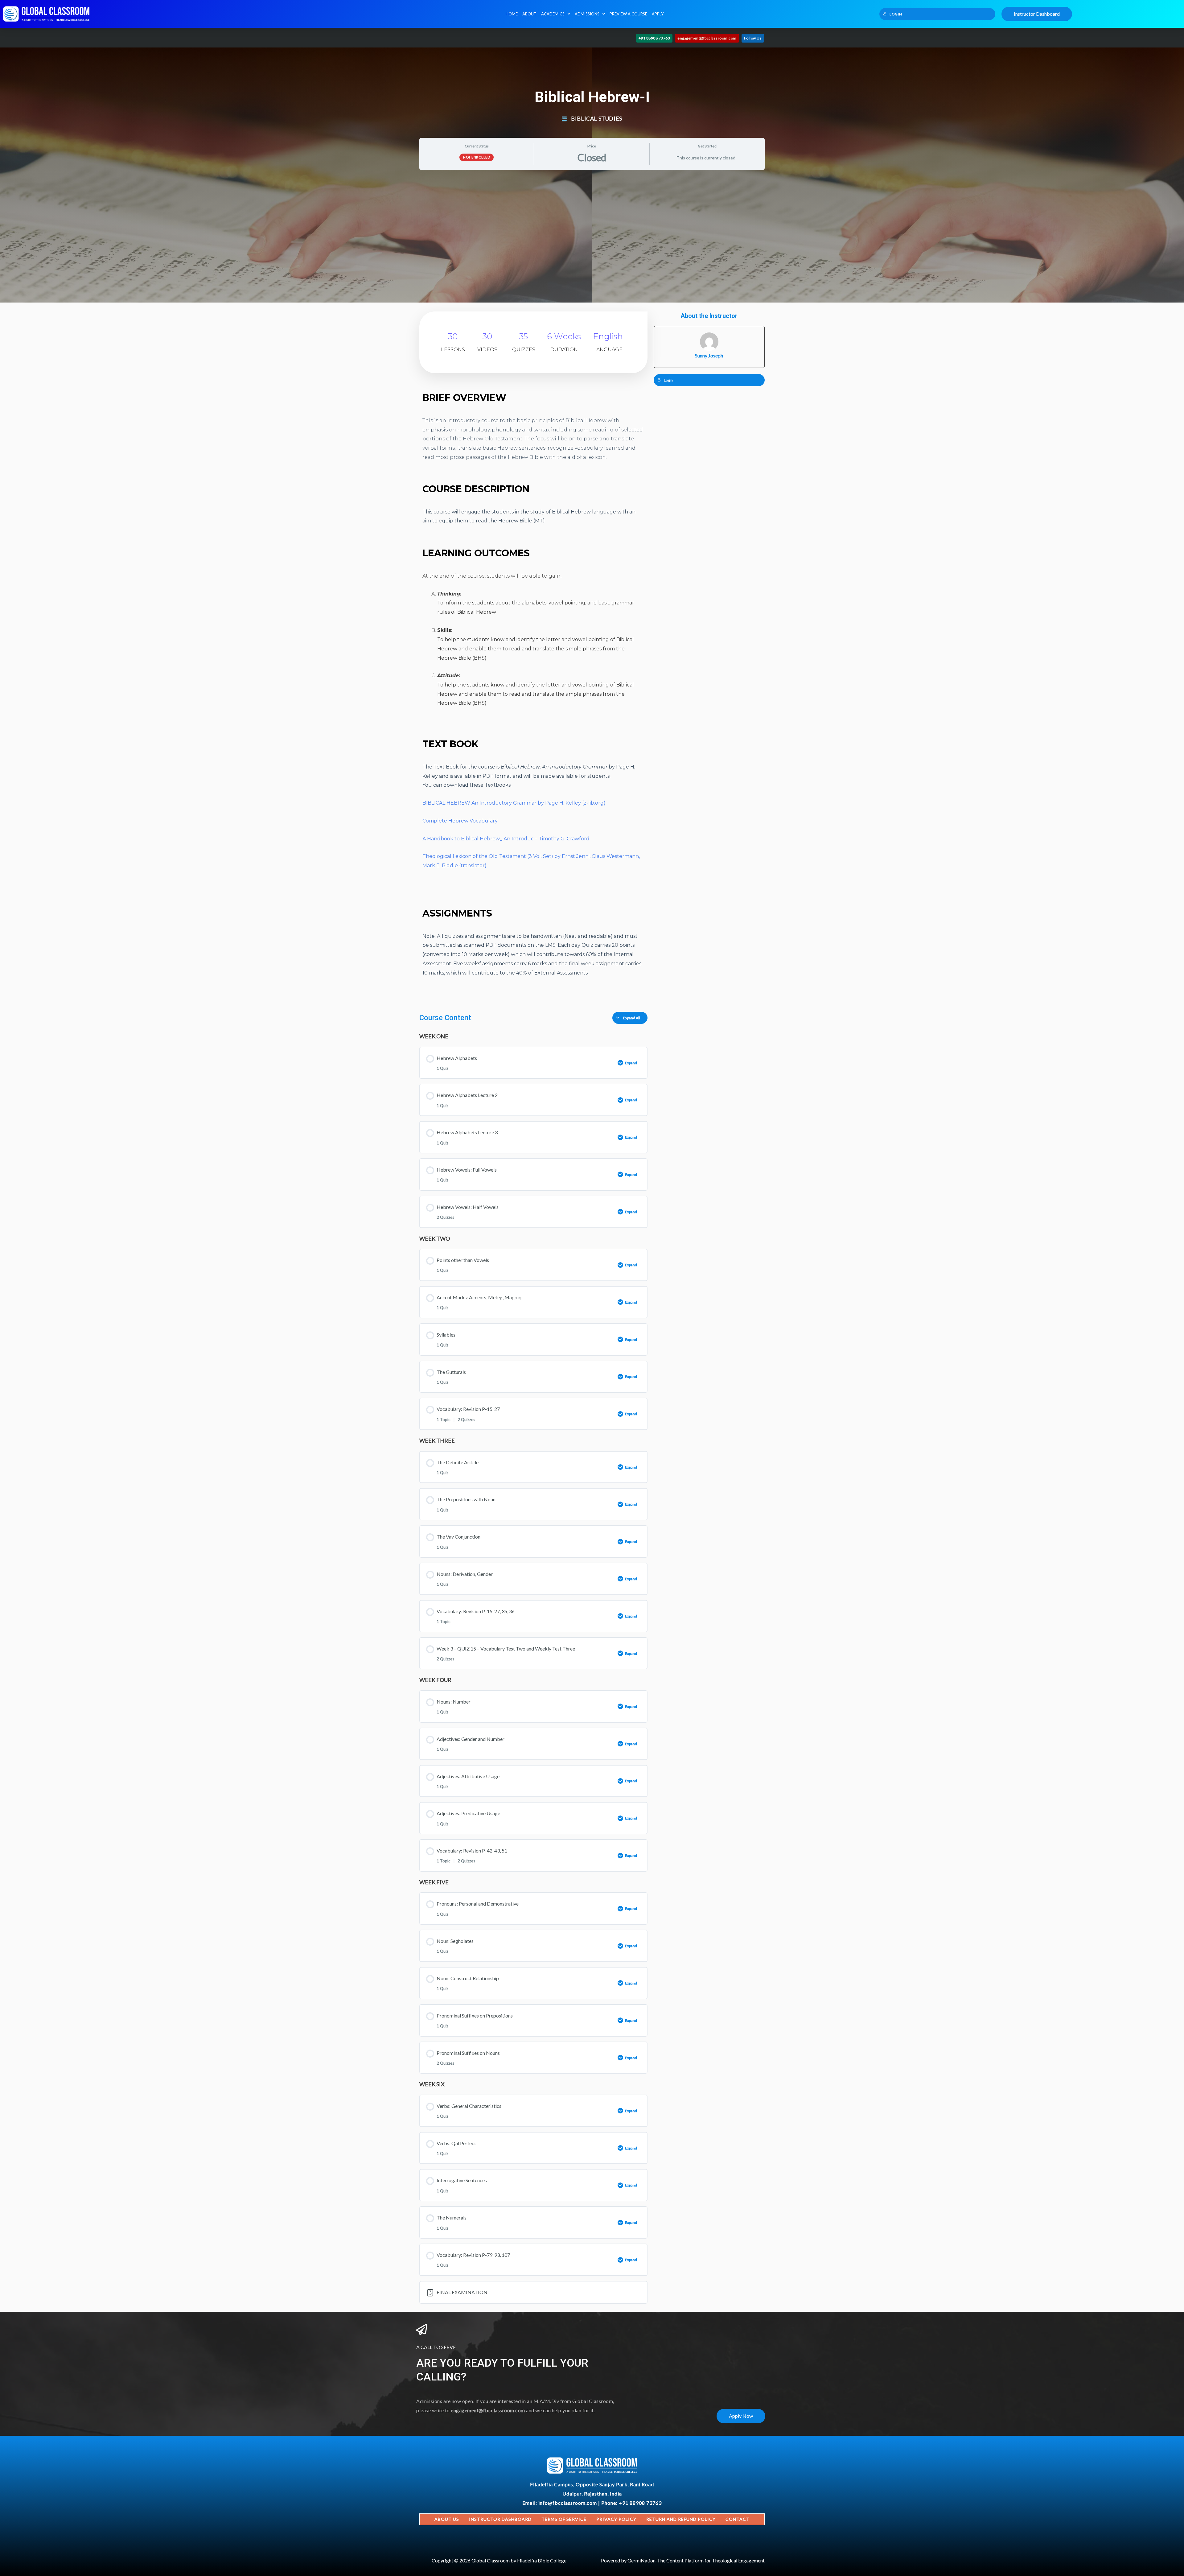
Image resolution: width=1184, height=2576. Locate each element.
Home (512, 14)
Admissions (587, 14)
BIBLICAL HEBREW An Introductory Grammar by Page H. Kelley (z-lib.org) (514, 803)
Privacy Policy (616, 2519)
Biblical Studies (597, 118)
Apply (658, 14)
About (529, 14)
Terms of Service (564, 2519)
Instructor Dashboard (500, 2519)
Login (896, 14)
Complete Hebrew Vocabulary (460, 821)
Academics (553, 14)
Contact (738, 2519)
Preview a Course (628, 14)
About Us (447, 2519)
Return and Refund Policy (681, 2519)
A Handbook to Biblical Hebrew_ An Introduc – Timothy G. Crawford (506, 839)
